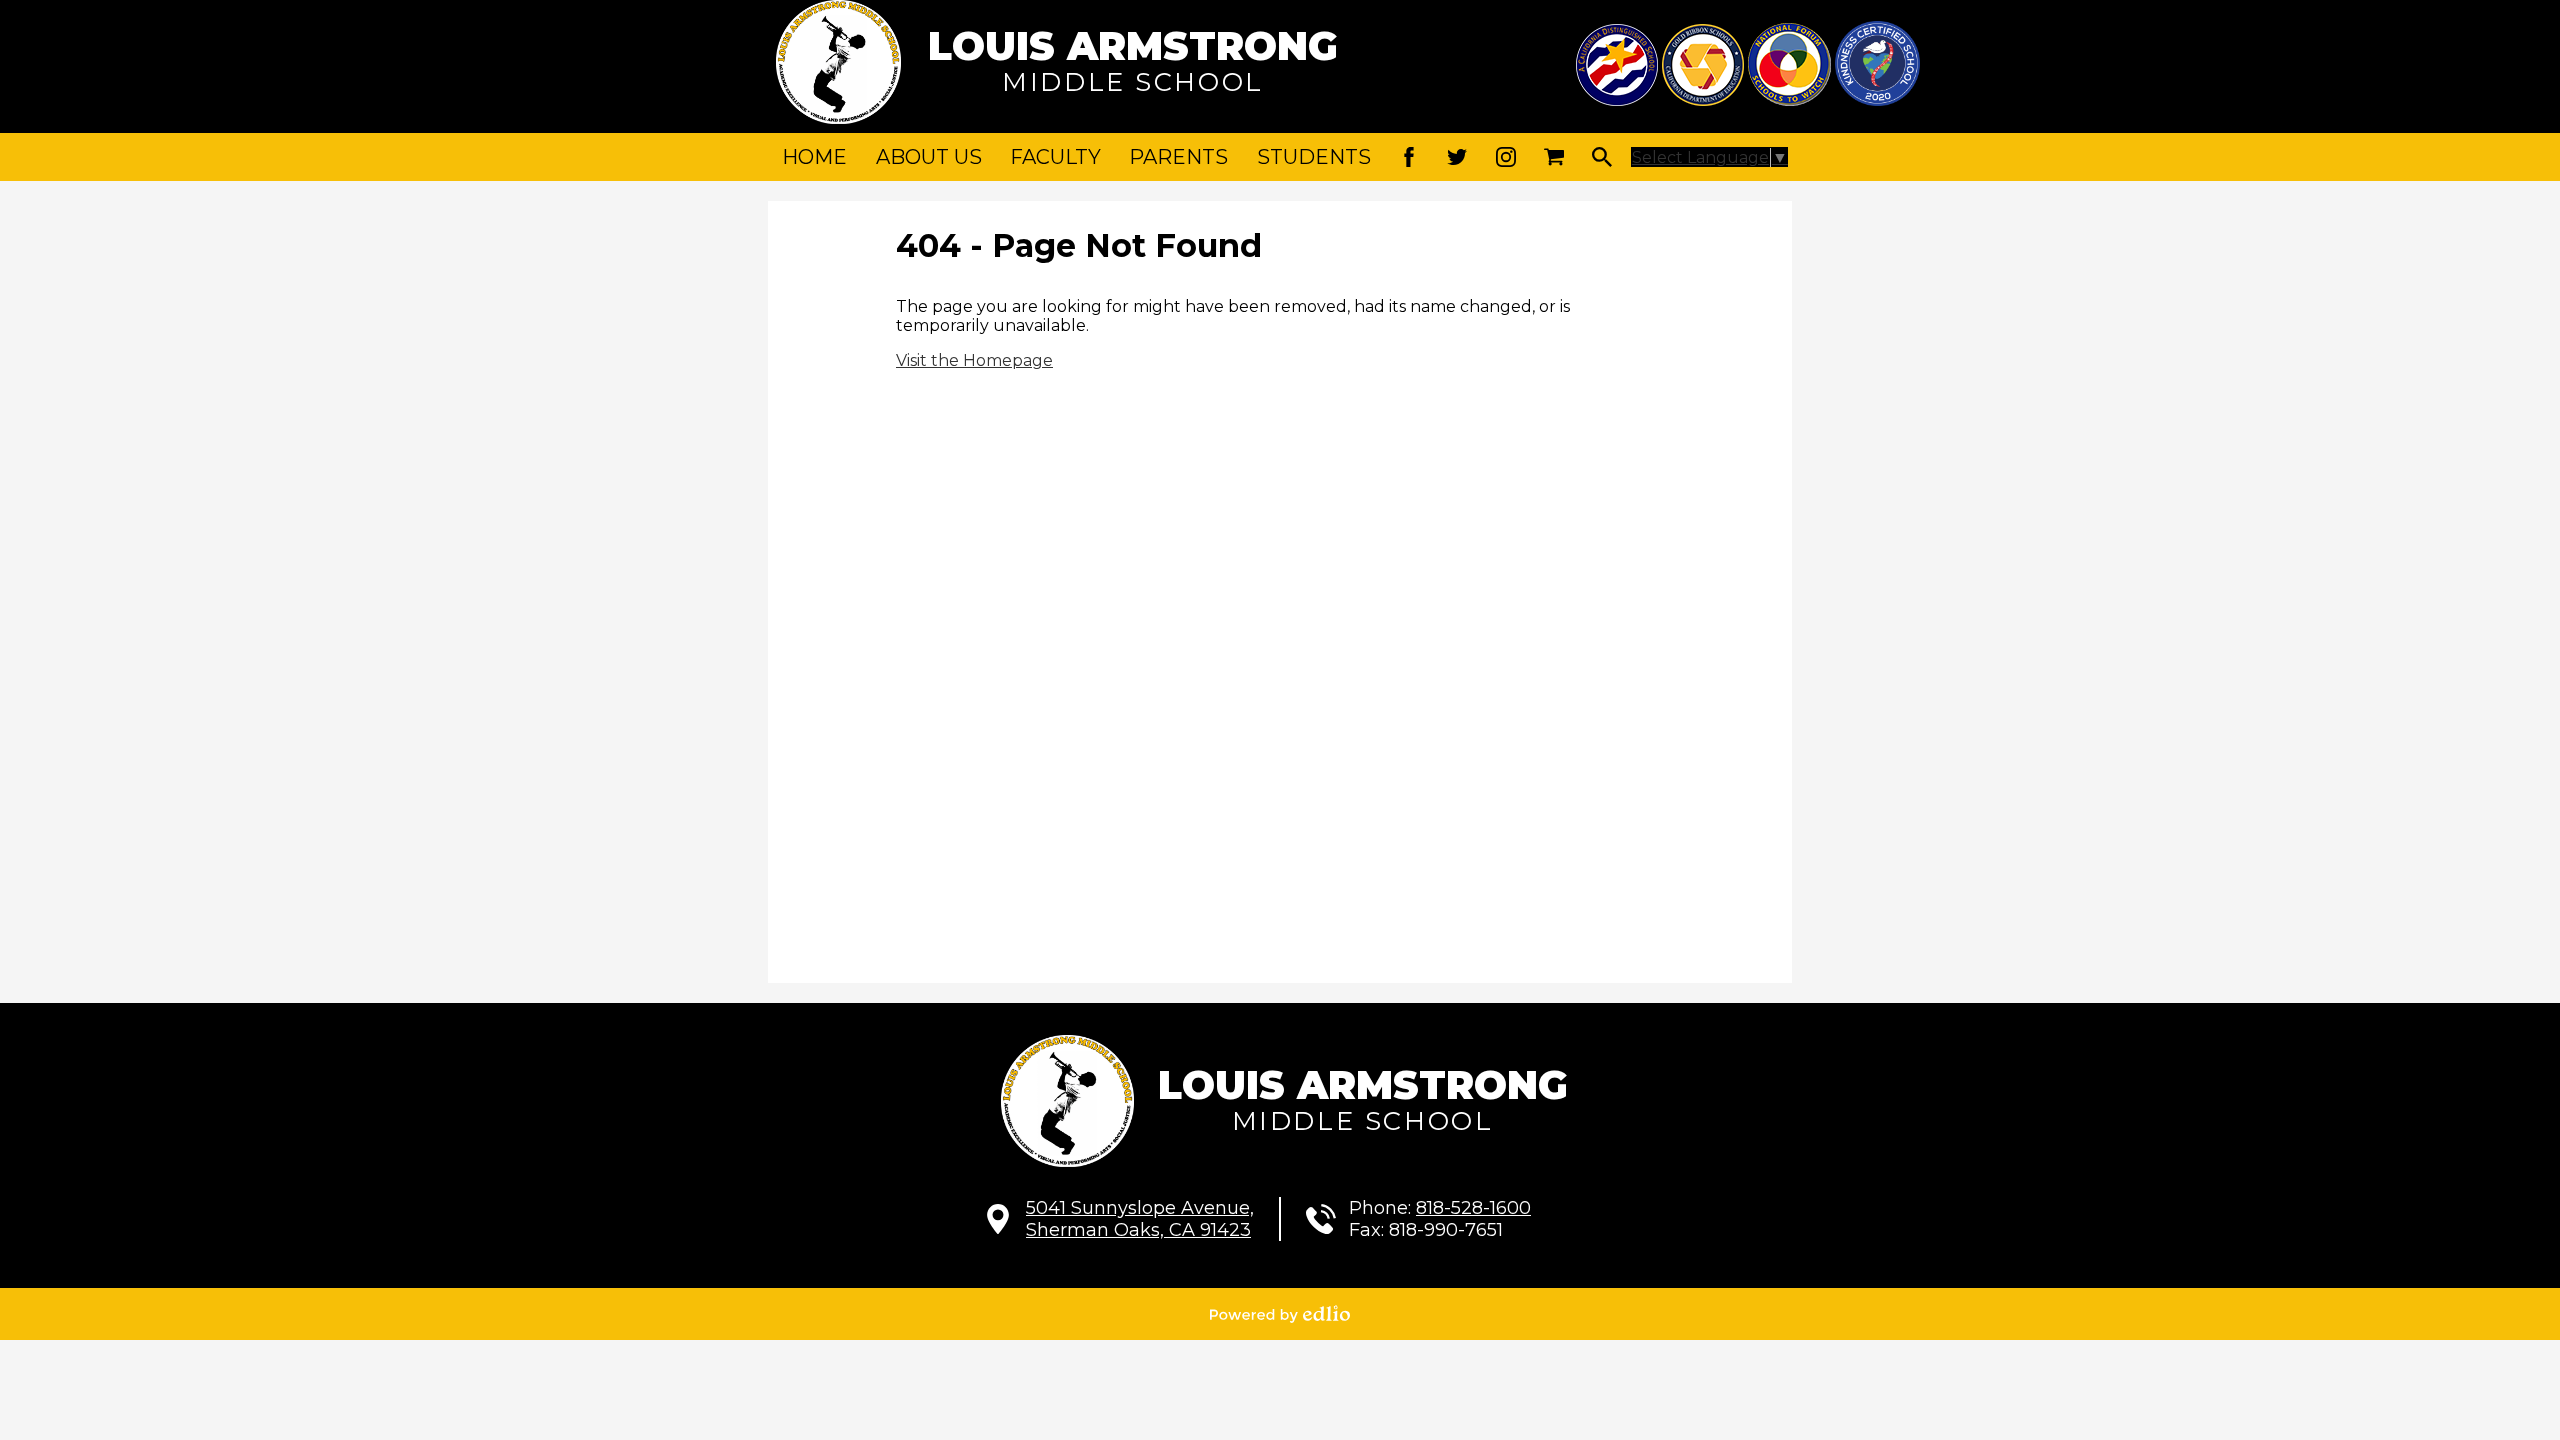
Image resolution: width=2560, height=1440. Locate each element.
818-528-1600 (1473, 1208)
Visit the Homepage (974, 360)
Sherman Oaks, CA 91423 (1140, 1219)
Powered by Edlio (1280, 1314)
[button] (929, 157)
